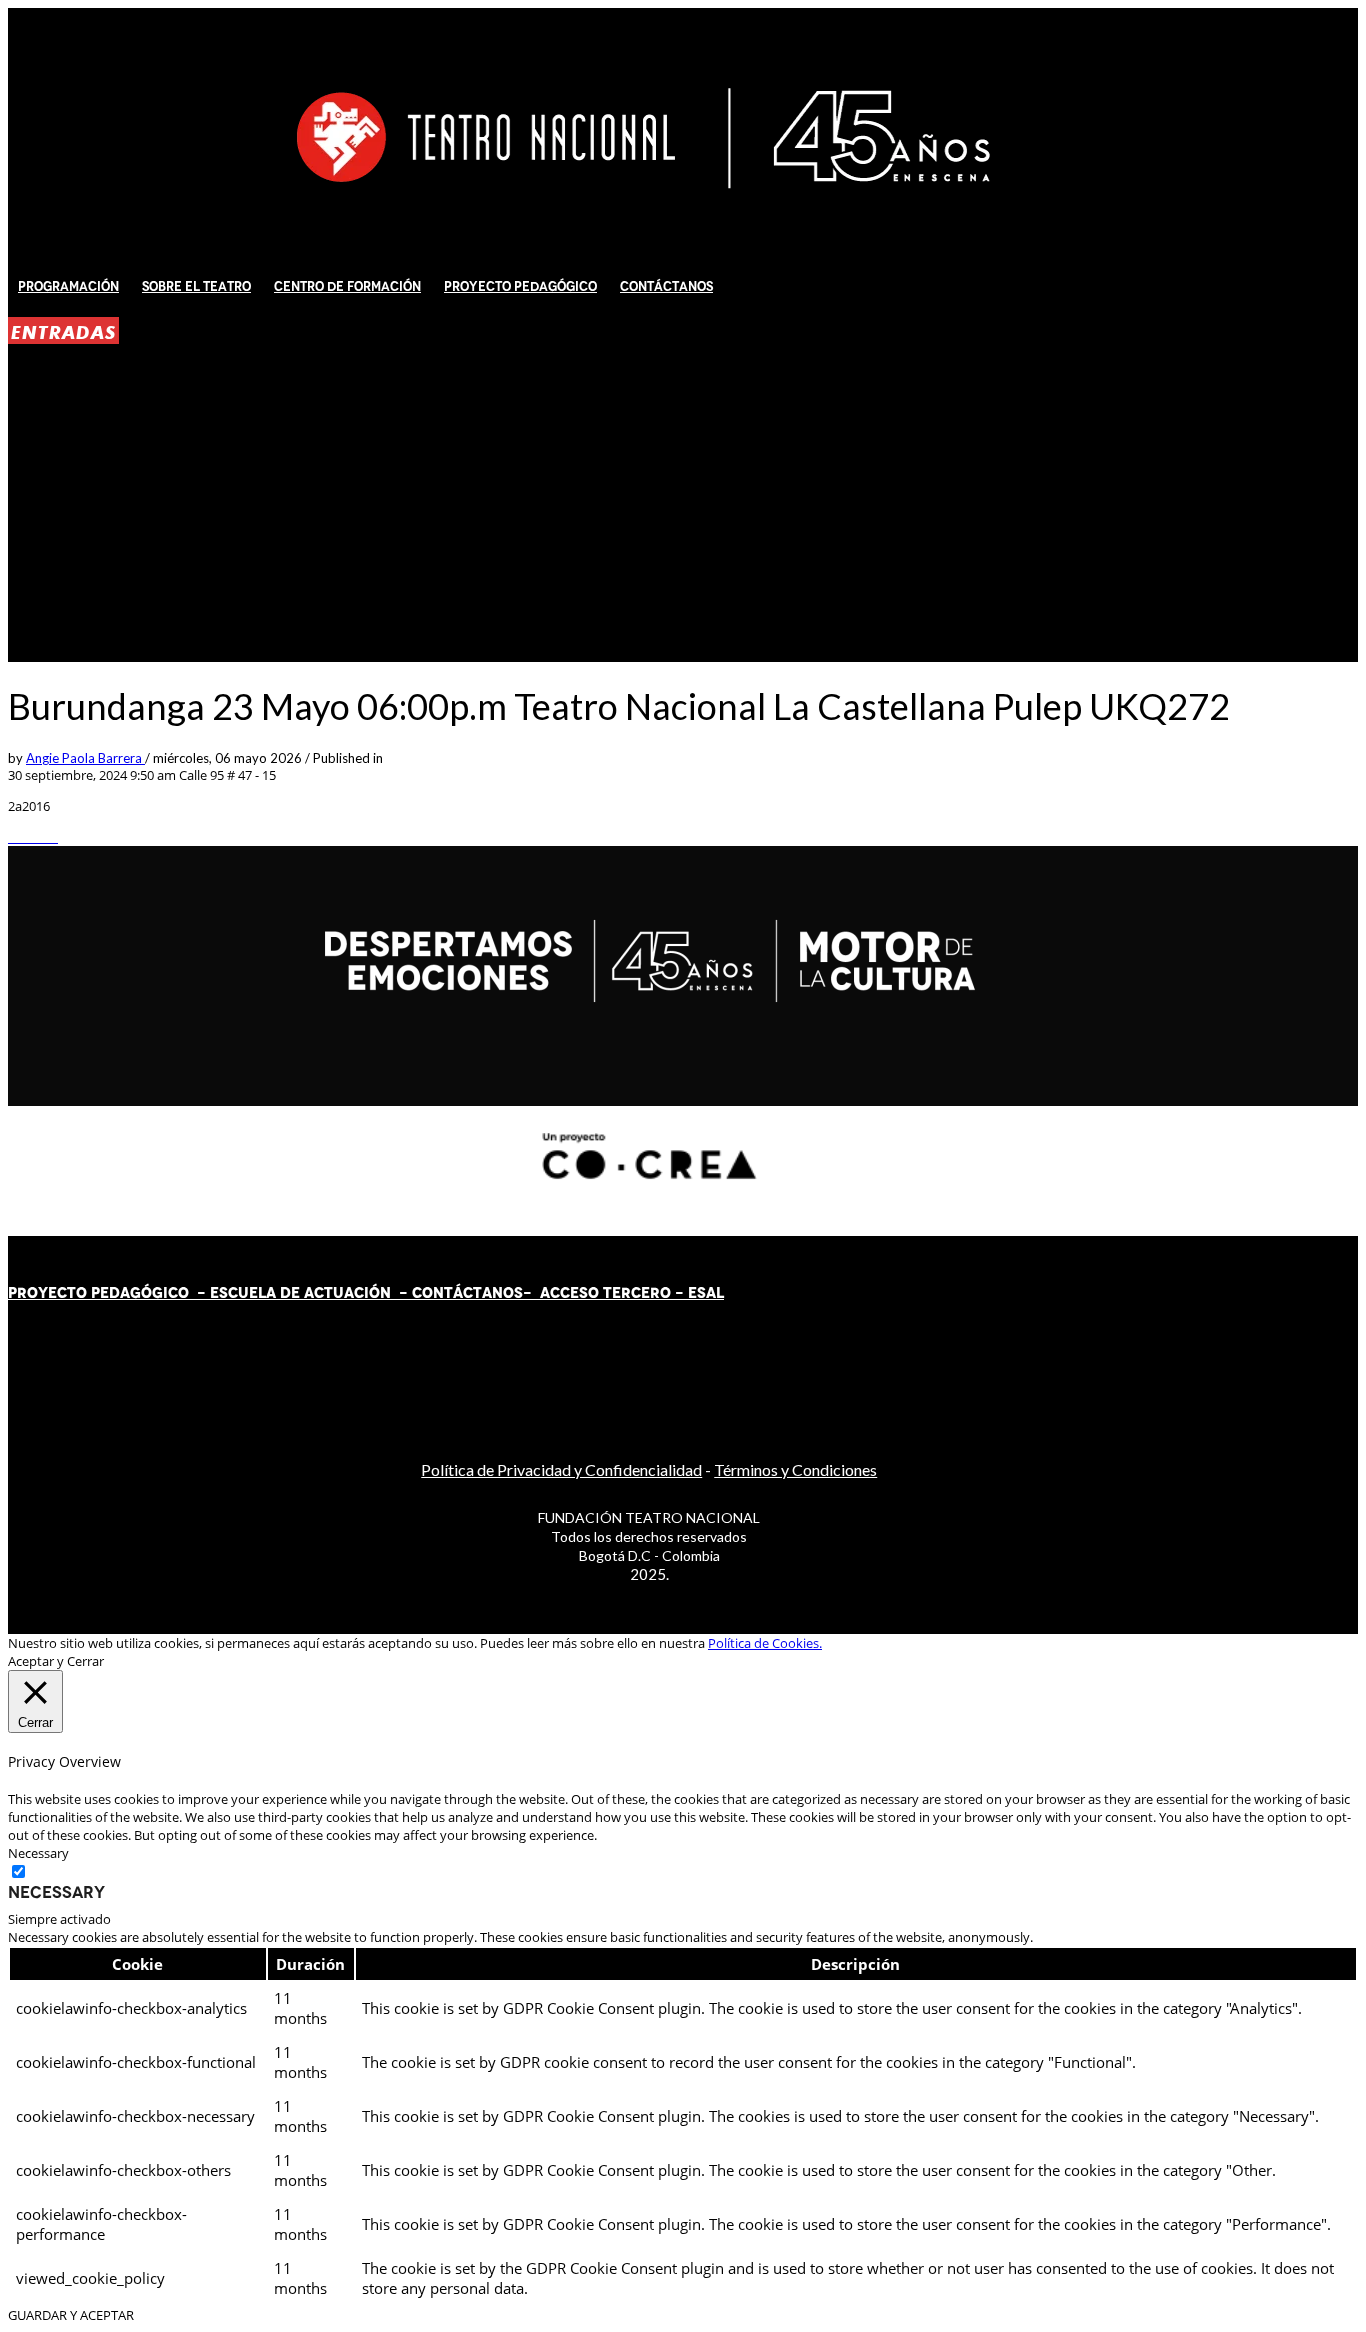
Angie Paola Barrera (85, 758)
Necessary (56, 1892)
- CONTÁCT (436, 1293)
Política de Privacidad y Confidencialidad (561, 1469)
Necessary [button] (38, 1853)
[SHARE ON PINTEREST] (43, 837)
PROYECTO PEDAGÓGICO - (109, 1293)
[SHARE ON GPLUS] (33, 837)
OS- (519, 1293)
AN (492, 1293)
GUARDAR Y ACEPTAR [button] (71, 2315)
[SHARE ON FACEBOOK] (23, 837)
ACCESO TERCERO (607, 1293)
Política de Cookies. (765, 1643)
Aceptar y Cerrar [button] (56, 1661)
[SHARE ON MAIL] (53, 837)
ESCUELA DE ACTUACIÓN (300, 1293)
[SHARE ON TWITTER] (13, 837)
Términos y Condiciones (795, 1469)
